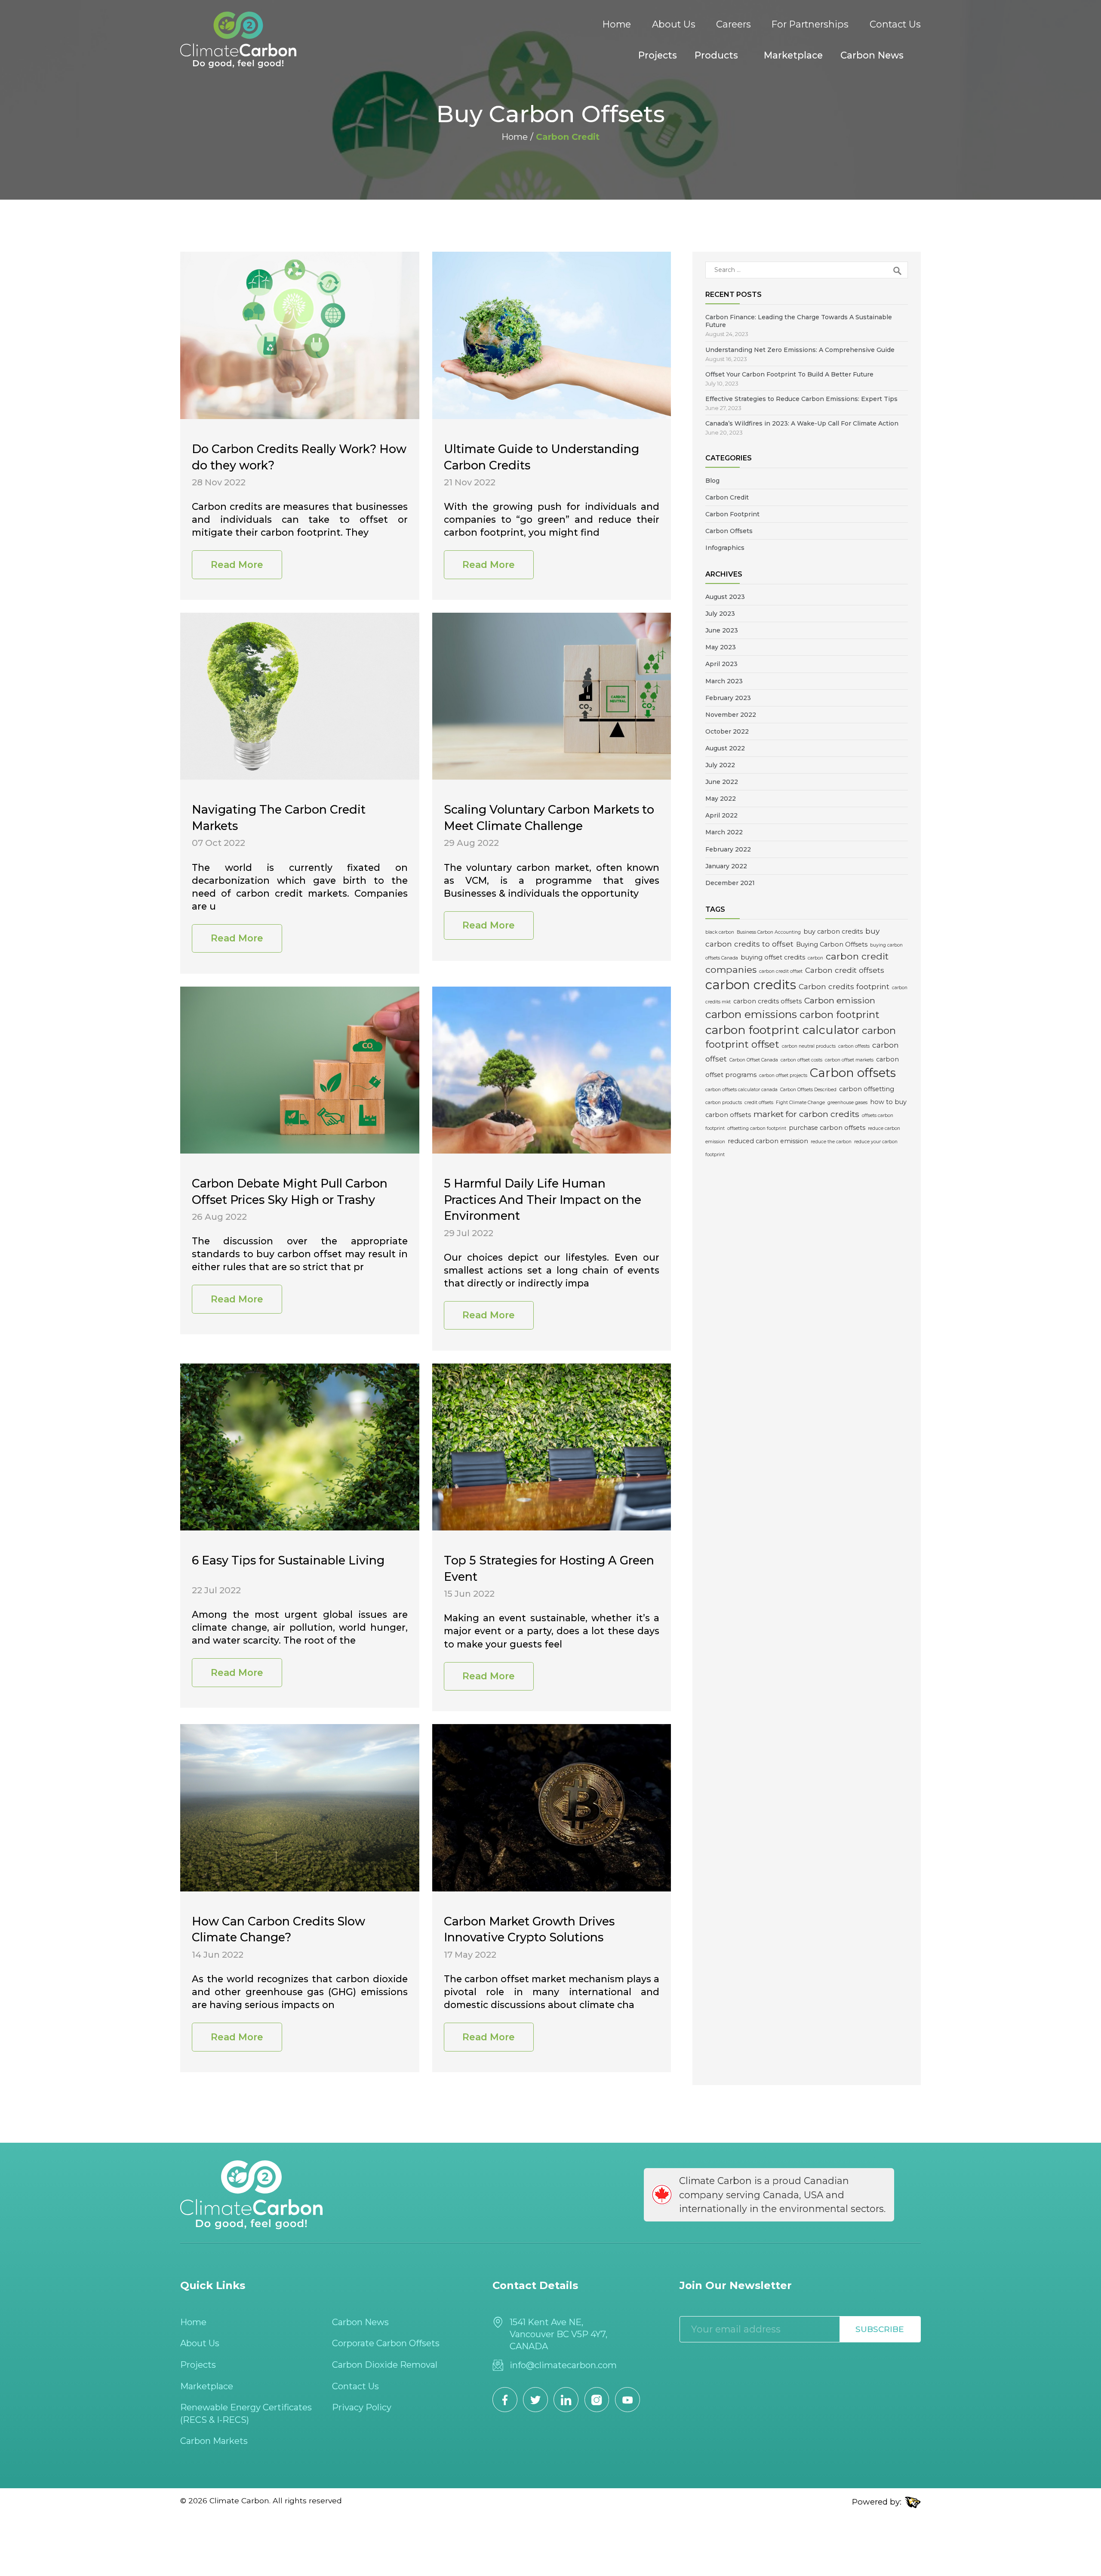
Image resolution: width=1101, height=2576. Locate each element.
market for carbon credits (806, 1114)
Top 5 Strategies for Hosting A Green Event (549, 1569)
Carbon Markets (214, 2441)
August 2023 (725, 597)
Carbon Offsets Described (808, 1090)
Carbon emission (840, 1000)
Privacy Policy (362, 2407)
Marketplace (793, 55)
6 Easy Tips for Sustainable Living (288, 1560)
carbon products (724, 1103)
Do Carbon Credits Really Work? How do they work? (299, 457)
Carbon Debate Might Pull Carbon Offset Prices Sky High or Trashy (290, 1192)
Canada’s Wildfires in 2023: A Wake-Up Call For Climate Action (802, 423)
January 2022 (726, 866)
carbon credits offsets (767, 1001)
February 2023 (728, 698)
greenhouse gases (847, 1103)
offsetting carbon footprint (757, 1128)
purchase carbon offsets (827, 1128)
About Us (674, 24)
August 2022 (725, 748)
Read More (237, 565)
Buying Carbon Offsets (832, 944)
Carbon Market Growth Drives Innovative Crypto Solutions (529, 1930)
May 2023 (721, 647)
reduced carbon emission (768, 1141)
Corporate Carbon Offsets (386, 2343)
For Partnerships (810, 24)
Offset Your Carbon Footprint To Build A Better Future (789, 374)
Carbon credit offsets (845, 970)
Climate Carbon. (240, 2500)
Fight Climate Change (800, 1103)
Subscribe (880, 2329)
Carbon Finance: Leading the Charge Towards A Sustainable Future (799, 321)
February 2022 (728, 849)
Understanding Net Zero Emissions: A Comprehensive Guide (800, 350)
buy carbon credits (833, 932)
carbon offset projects (783, 1075)
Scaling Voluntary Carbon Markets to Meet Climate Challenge (549, 818)
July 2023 (720, 614)
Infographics (725, 548)
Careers (733, 24)
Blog (712, 481)
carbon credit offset (781, 971)
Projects (658, 55)
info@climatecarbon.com (563, 2365)
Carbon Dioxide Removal (385, 2365)
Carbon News (872, 55)
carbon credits (751, 985)
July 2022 (720, 765)
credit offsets (759, 1103)
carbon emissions (751, 1014)
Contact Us (895, 24)
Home (617, 24)
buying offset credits (773, 957)
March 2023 (724, 681)
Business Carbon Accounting (769, 932)
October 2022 (727, 731)
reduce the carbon (831, 1142)
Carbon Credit (727, 497)
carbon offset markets (849, 1060)
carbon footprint (840, 1015)
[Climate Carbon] (238, 40)
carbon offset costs (801, 1060)
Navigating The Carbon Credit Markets (279, 818)
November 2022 (731, 715)
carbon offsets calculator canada (741, 1090)
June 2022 (722, 782)
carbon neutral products (809, 1046)
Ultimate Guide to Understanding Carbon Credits (541, 457)
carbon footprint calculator (782, 1030)
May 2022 (721, 799)
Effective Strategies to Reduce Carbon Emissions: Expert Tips (801, 399)
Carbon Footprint (732, 514)
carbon (815, 958)
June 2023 (722, 630)
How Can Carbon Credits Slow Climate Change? (278, 1930)
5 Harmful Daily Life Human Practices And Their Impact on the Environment (543, 1200)
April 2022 (721, 815)
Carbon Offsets (729, 531)
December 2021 (730, 883)
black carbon (720, 932)
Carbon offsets (853, 1073)
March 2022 (724, 832)
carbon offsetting (867, 1089)
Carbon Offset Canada (754, 1060)
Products (716, 55)
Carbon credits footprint (844, 986)
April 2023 (721, 664)
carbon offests (854, 1046)
